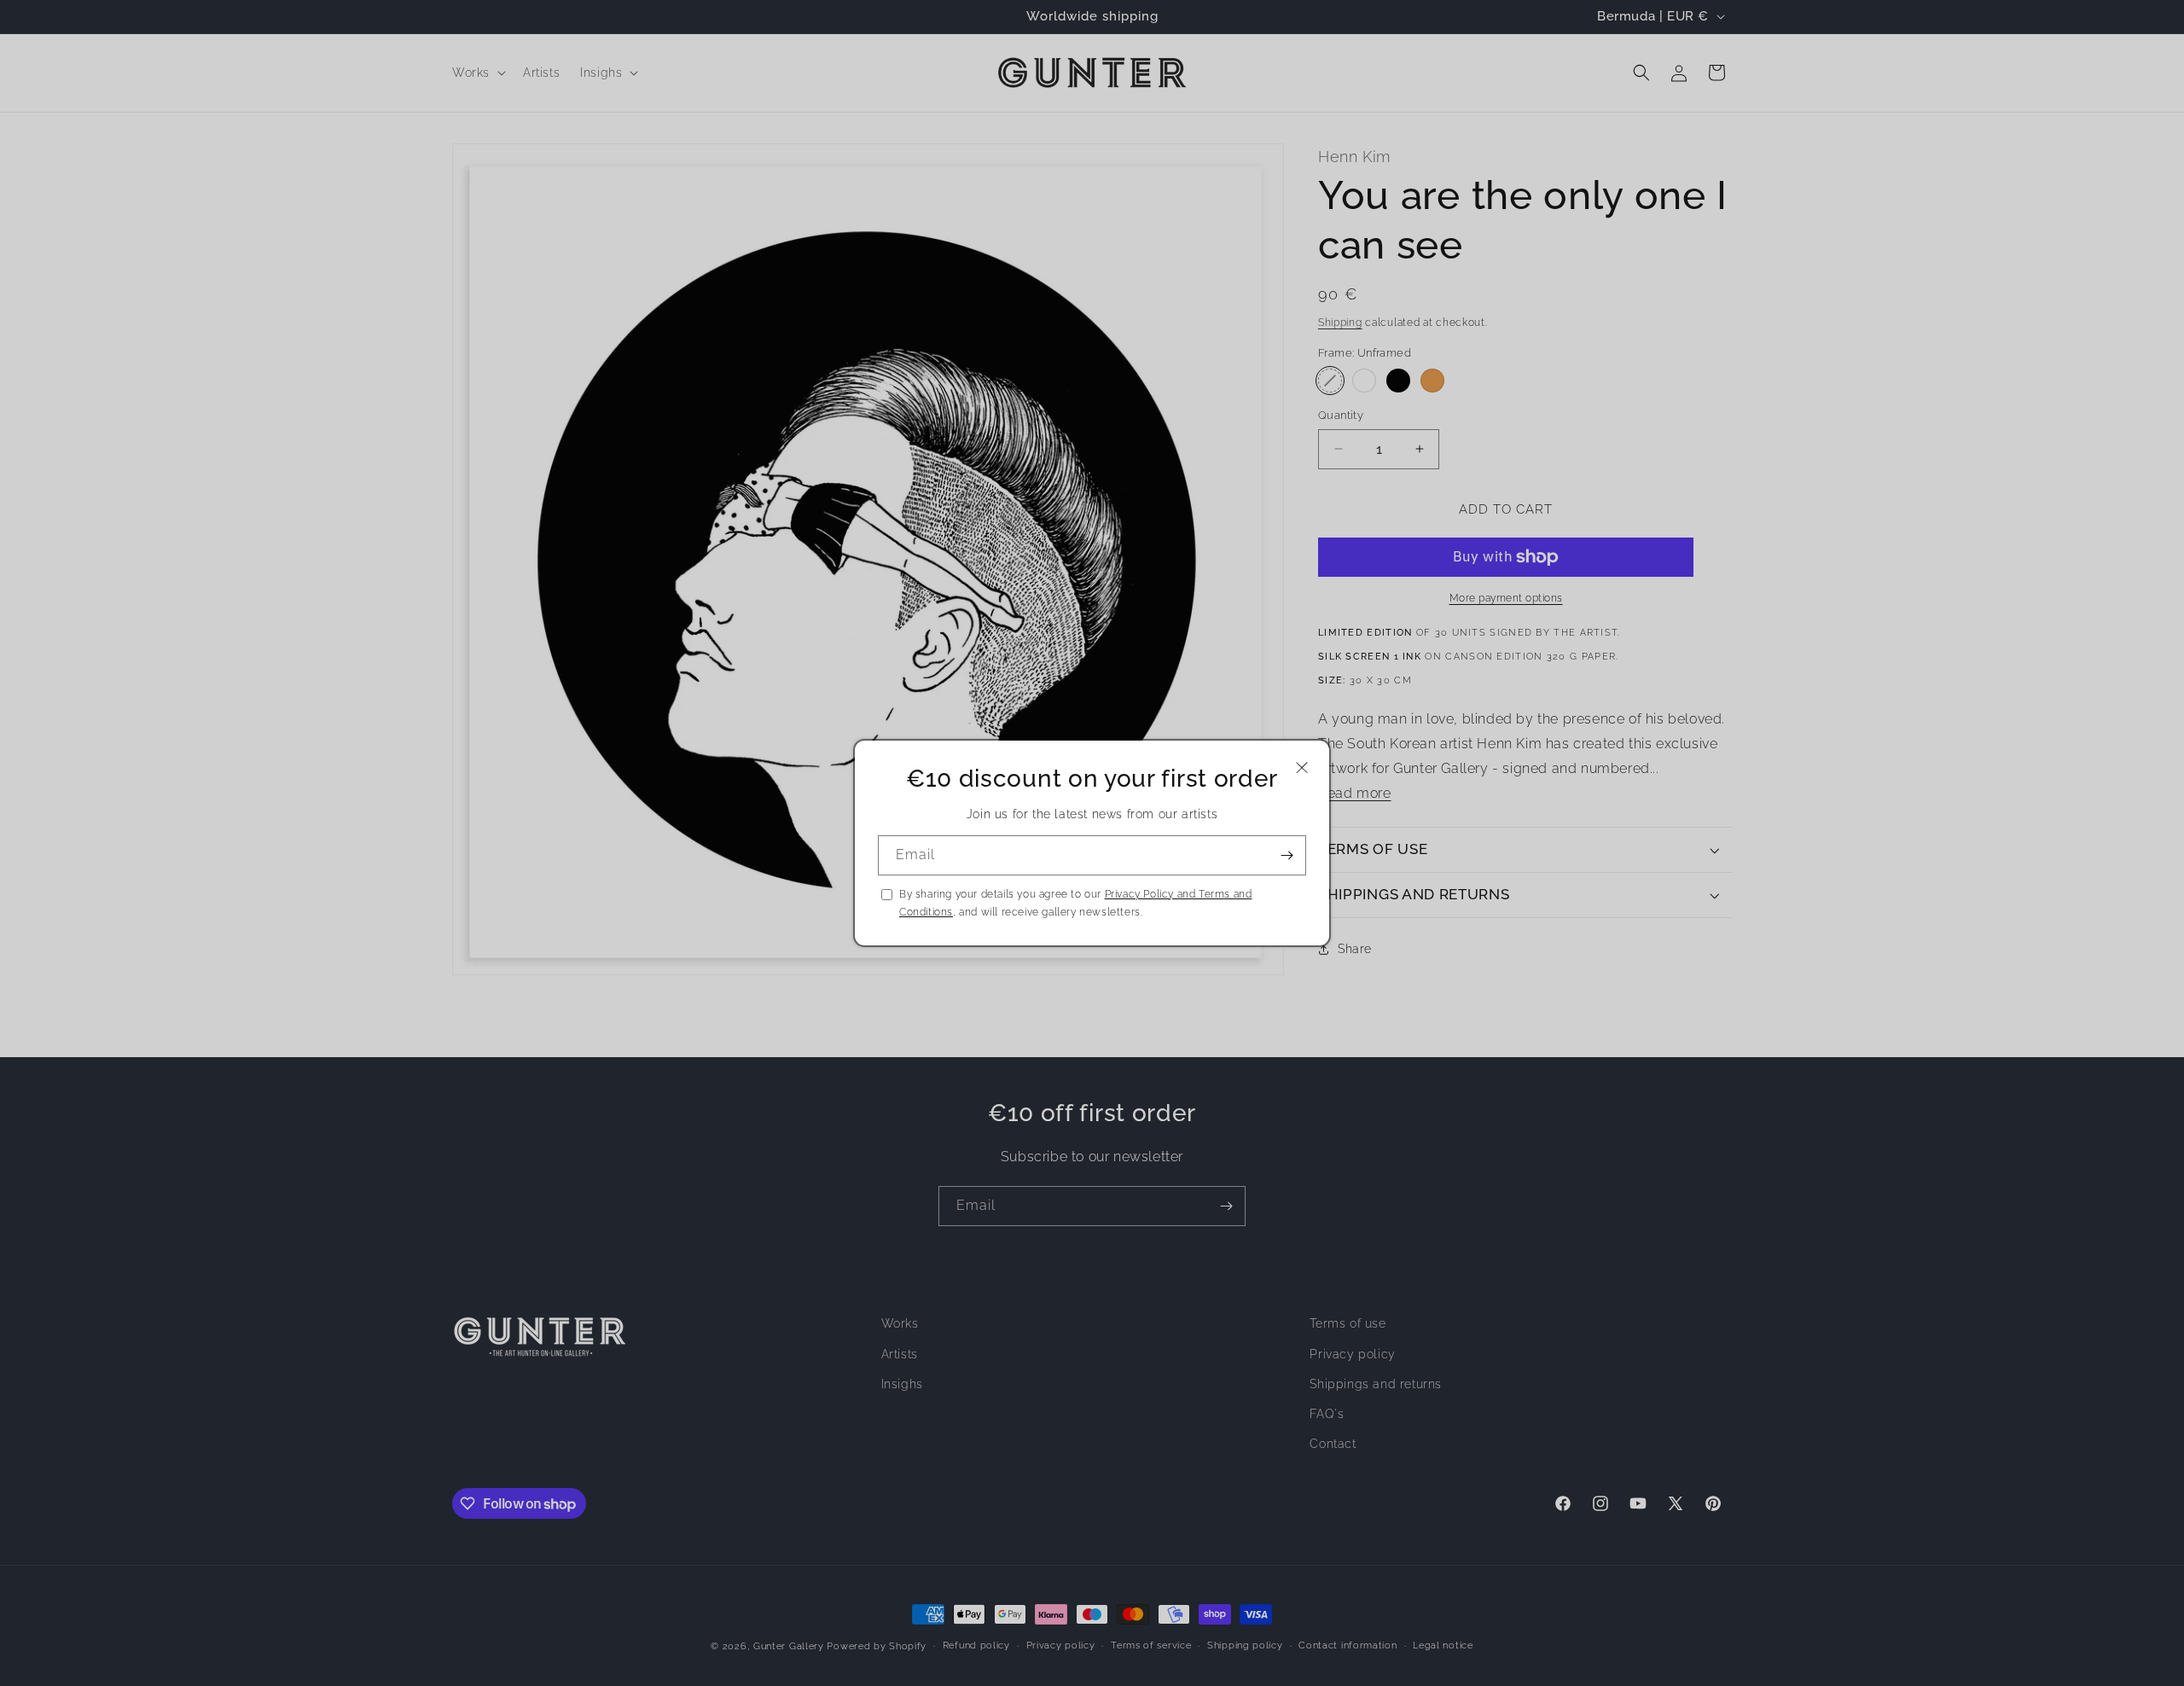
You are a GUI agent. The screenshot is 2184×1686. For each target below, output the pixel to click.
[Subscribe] (1287, 855)
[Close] (1302, 767)
